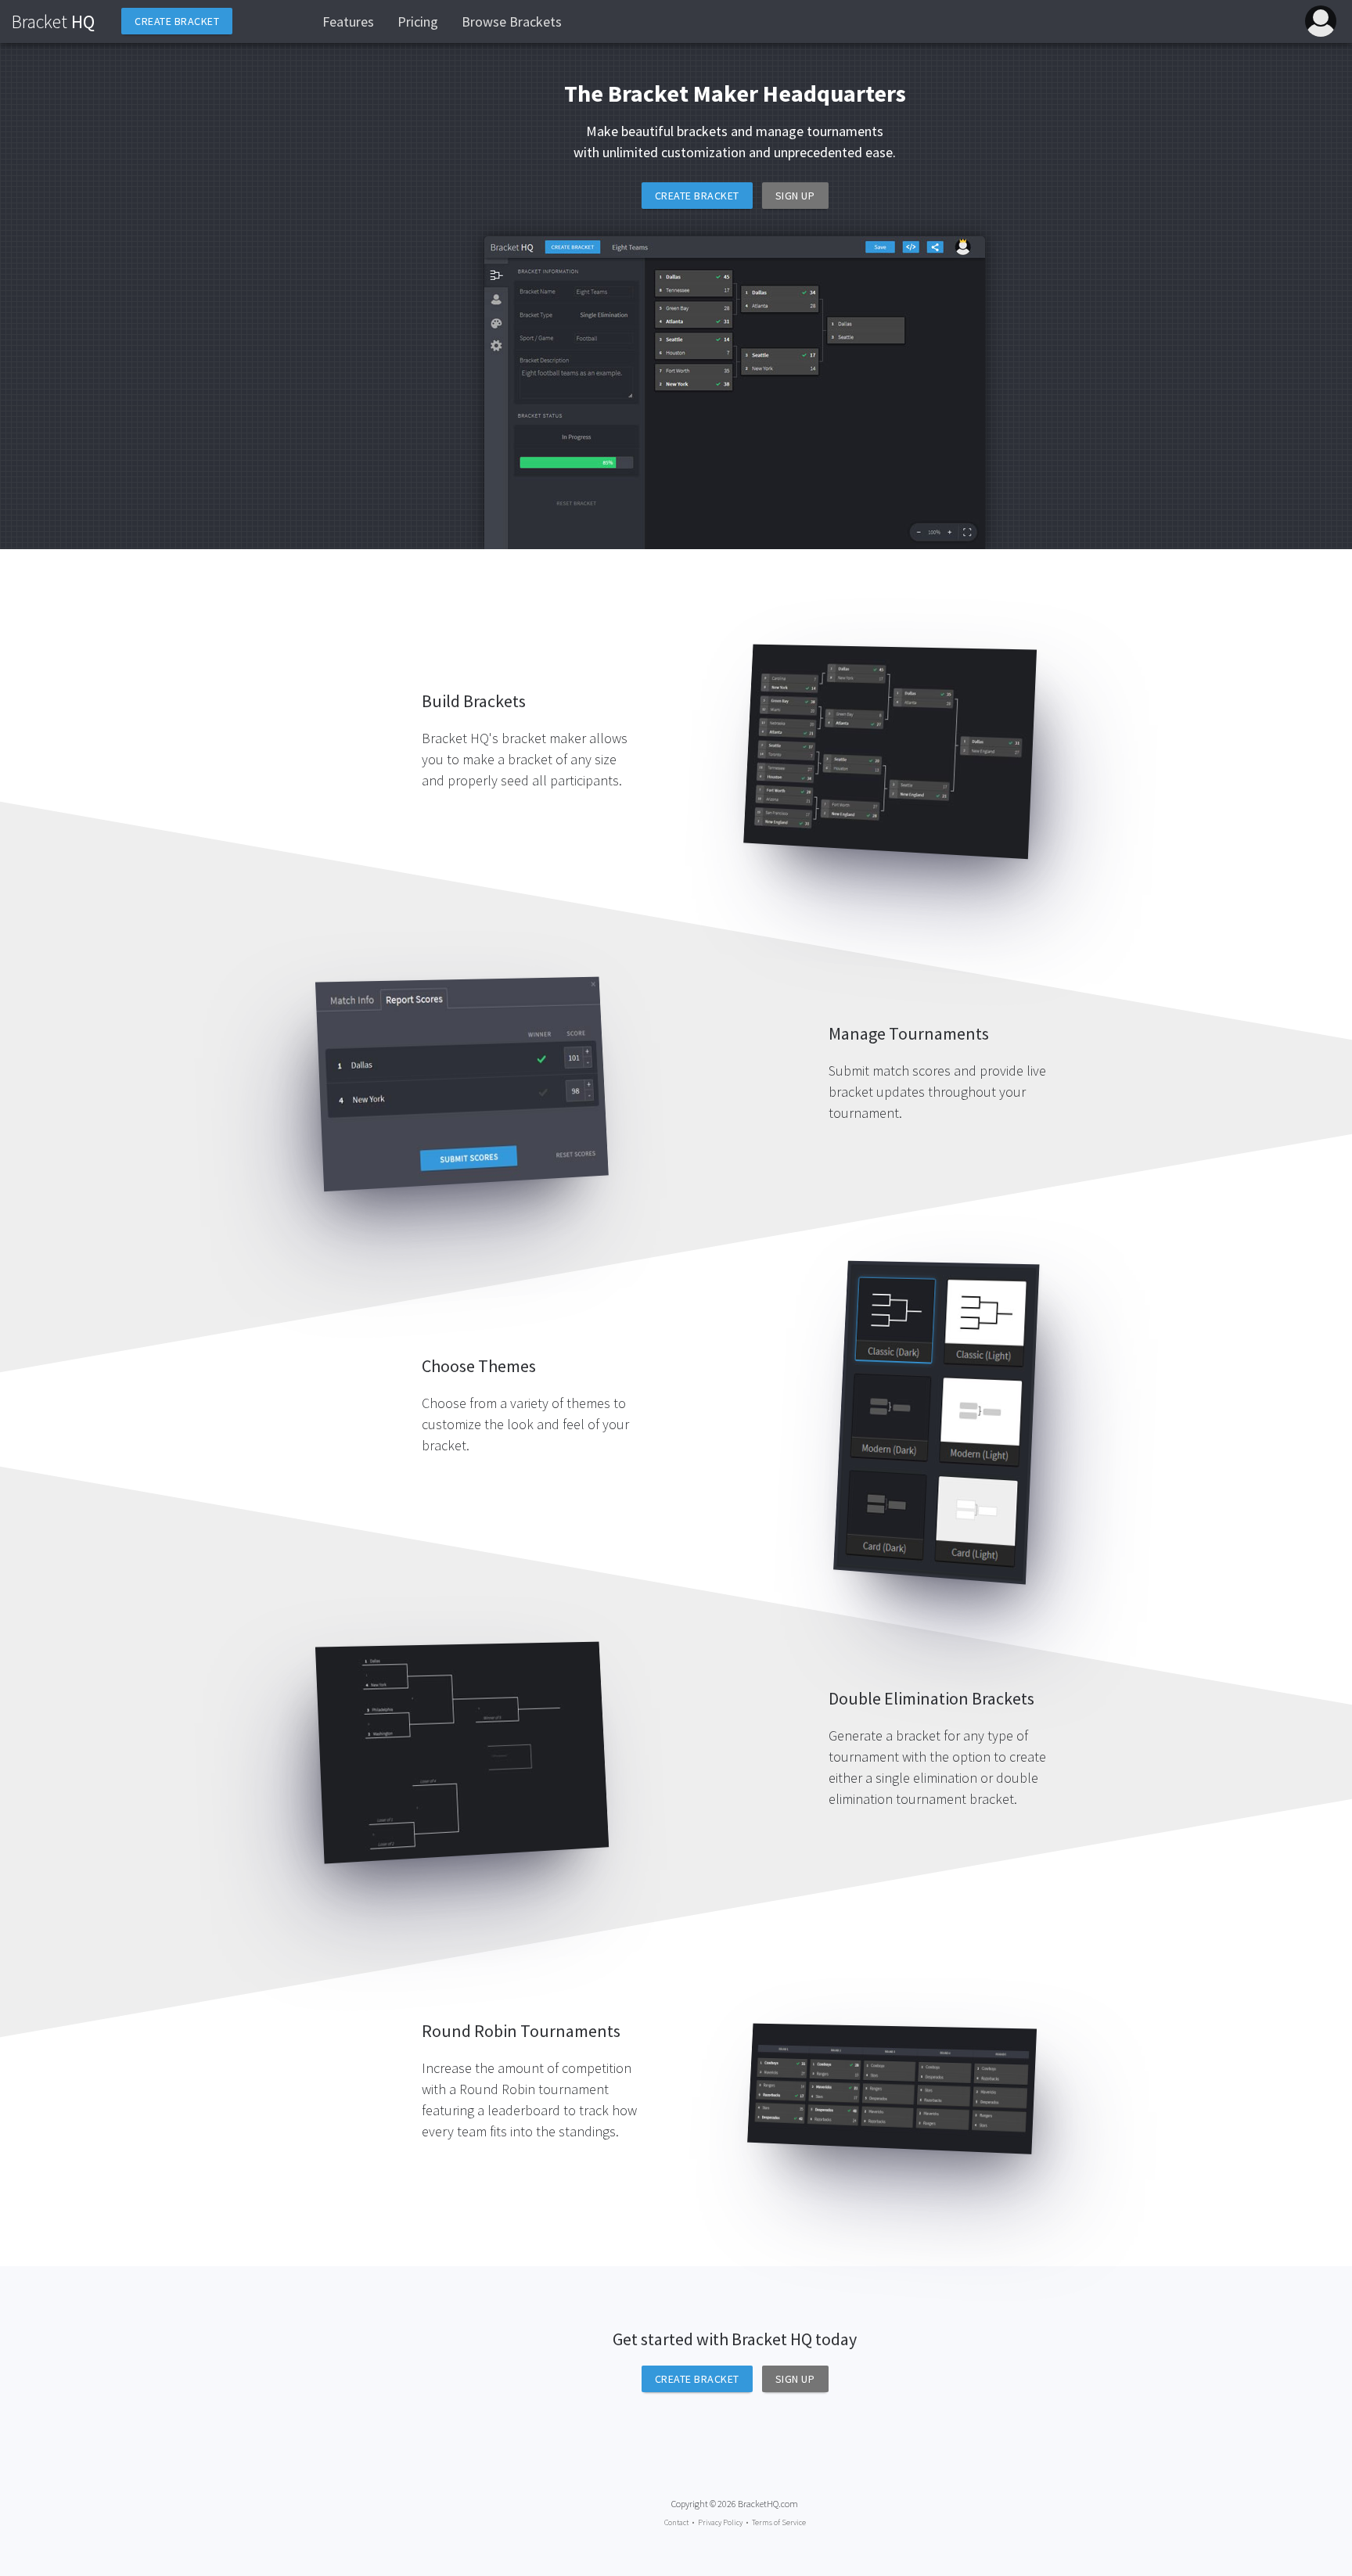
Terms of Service (779, 2522)
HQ (53, 22)
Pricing (418, 22)
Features (348, 22)
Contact (676, 2522)
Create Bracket (697, 196)
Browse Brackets (512, 22)
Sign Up (795, 196)
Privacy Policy (720, 2522)
